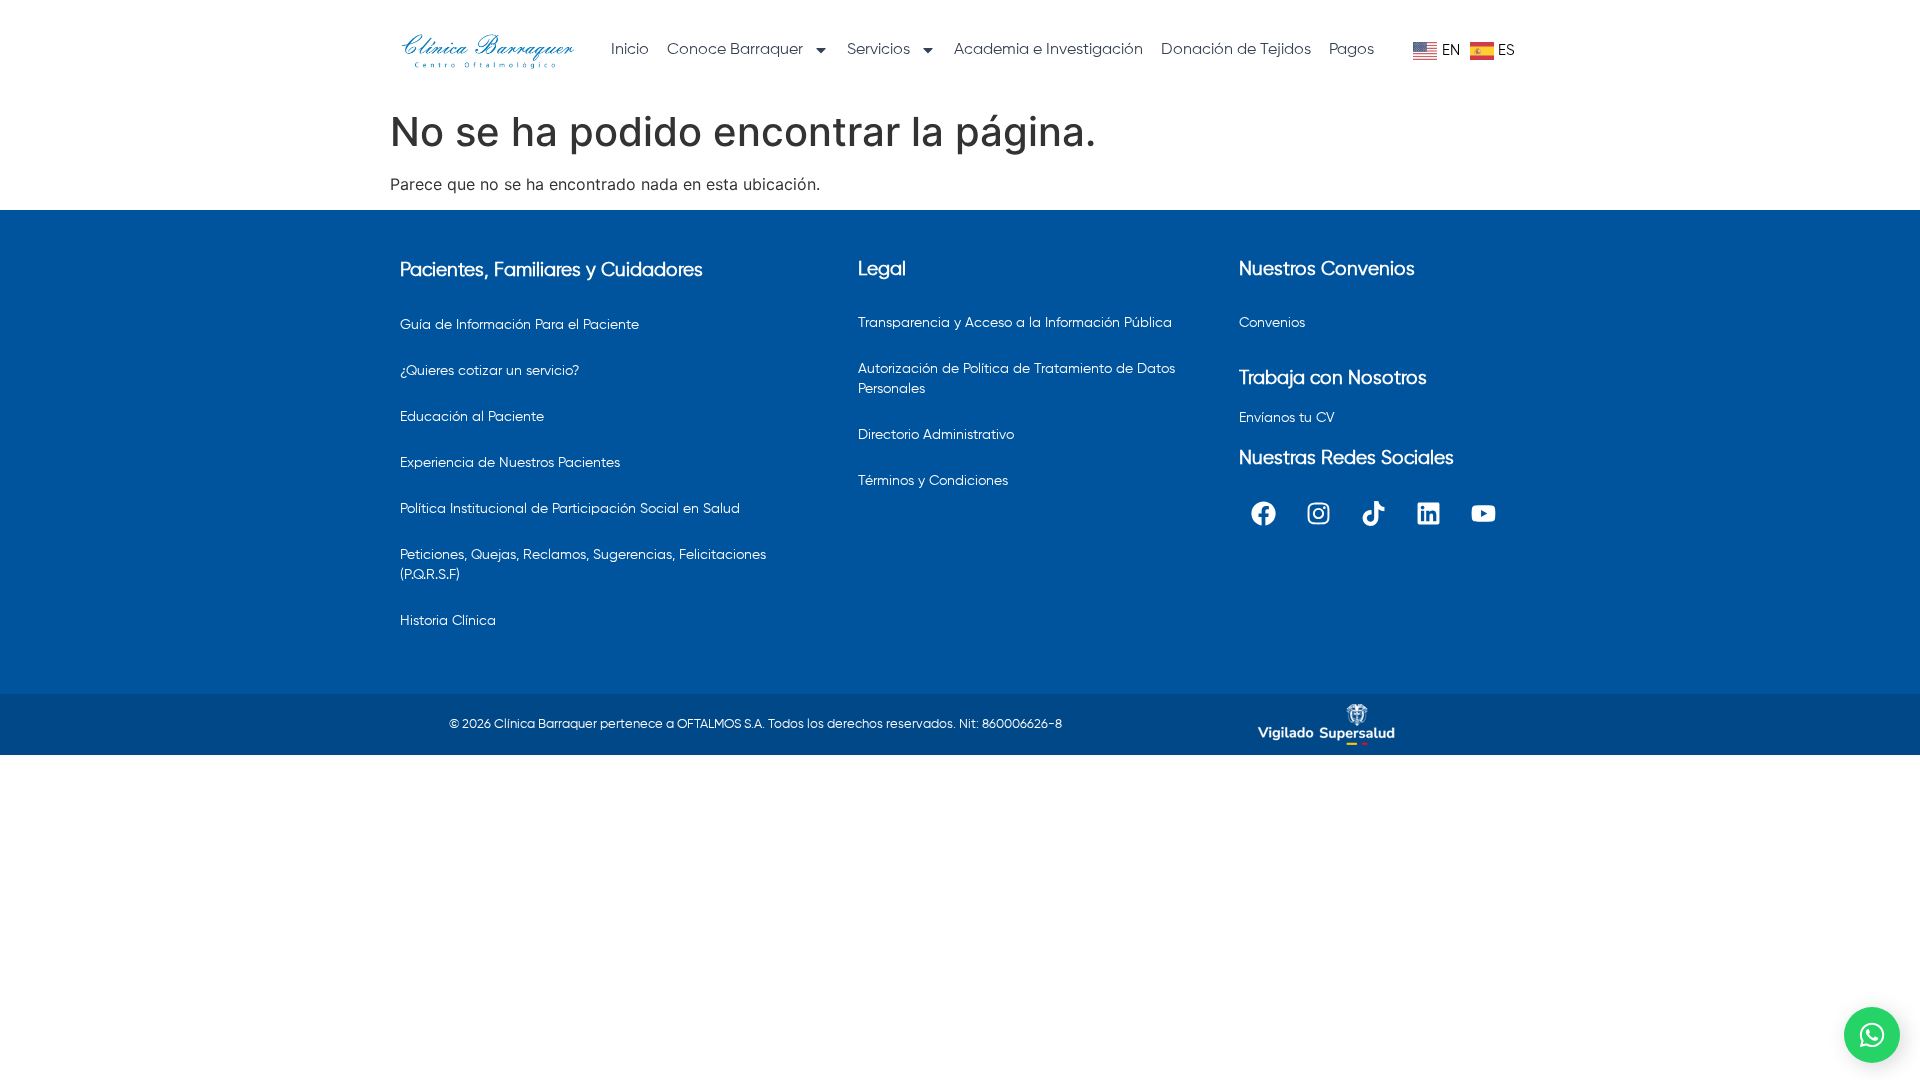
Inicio (630, 50)
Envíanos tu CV (1287, 418)
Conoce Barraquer (735, 50)
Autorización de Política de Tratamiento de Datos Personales (1016, 379)
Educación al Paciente (472, 417)
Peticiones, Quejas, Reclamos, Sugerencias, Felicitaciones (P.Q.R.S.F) (583, 565)
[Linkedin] (1429, 514)
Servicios (878, 50)
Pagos (1351, 50)
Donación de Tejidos (1236, 50)
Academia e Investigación (1048, 50)
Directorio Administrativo (936, 435)
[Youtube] (1484, 514)
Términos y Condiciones (933, 481)
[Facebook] (1264, 514)
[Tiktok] (1374, 514)
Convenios (1272, 323)
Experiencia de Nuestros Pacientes (510, 463)
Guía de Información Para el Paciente (519, 325)
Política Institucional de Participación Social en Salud (570, 509)
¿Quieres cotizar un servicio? (489, 371)
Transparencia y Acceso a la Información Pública (1015, 323)
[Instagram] (1319, 514)
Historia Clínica (448, 621)
